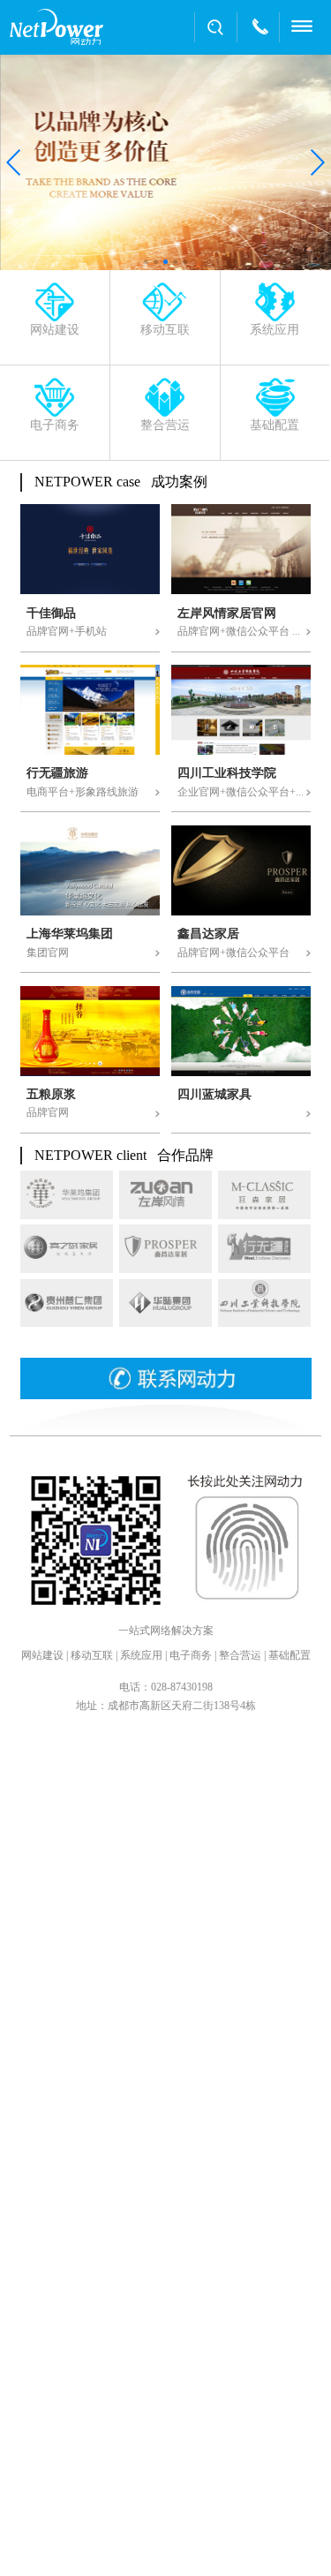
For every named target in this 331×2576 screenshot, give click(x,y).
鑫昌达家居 (208, 934)
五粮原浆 (51, 1095)
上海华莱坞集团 (70, 934)
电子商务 (191, 1655)
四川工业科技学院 (227, 773)
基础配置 (290, 1655)
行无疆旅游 (57, 773)
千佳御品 (51, 614)
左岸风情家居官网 (227, 614)
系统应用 (141, 1655)
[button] (15, 162)
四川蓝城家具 (214, 1095)
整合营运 (240, 1655)
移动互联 (92, 1655)
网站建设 (42, 1655)
